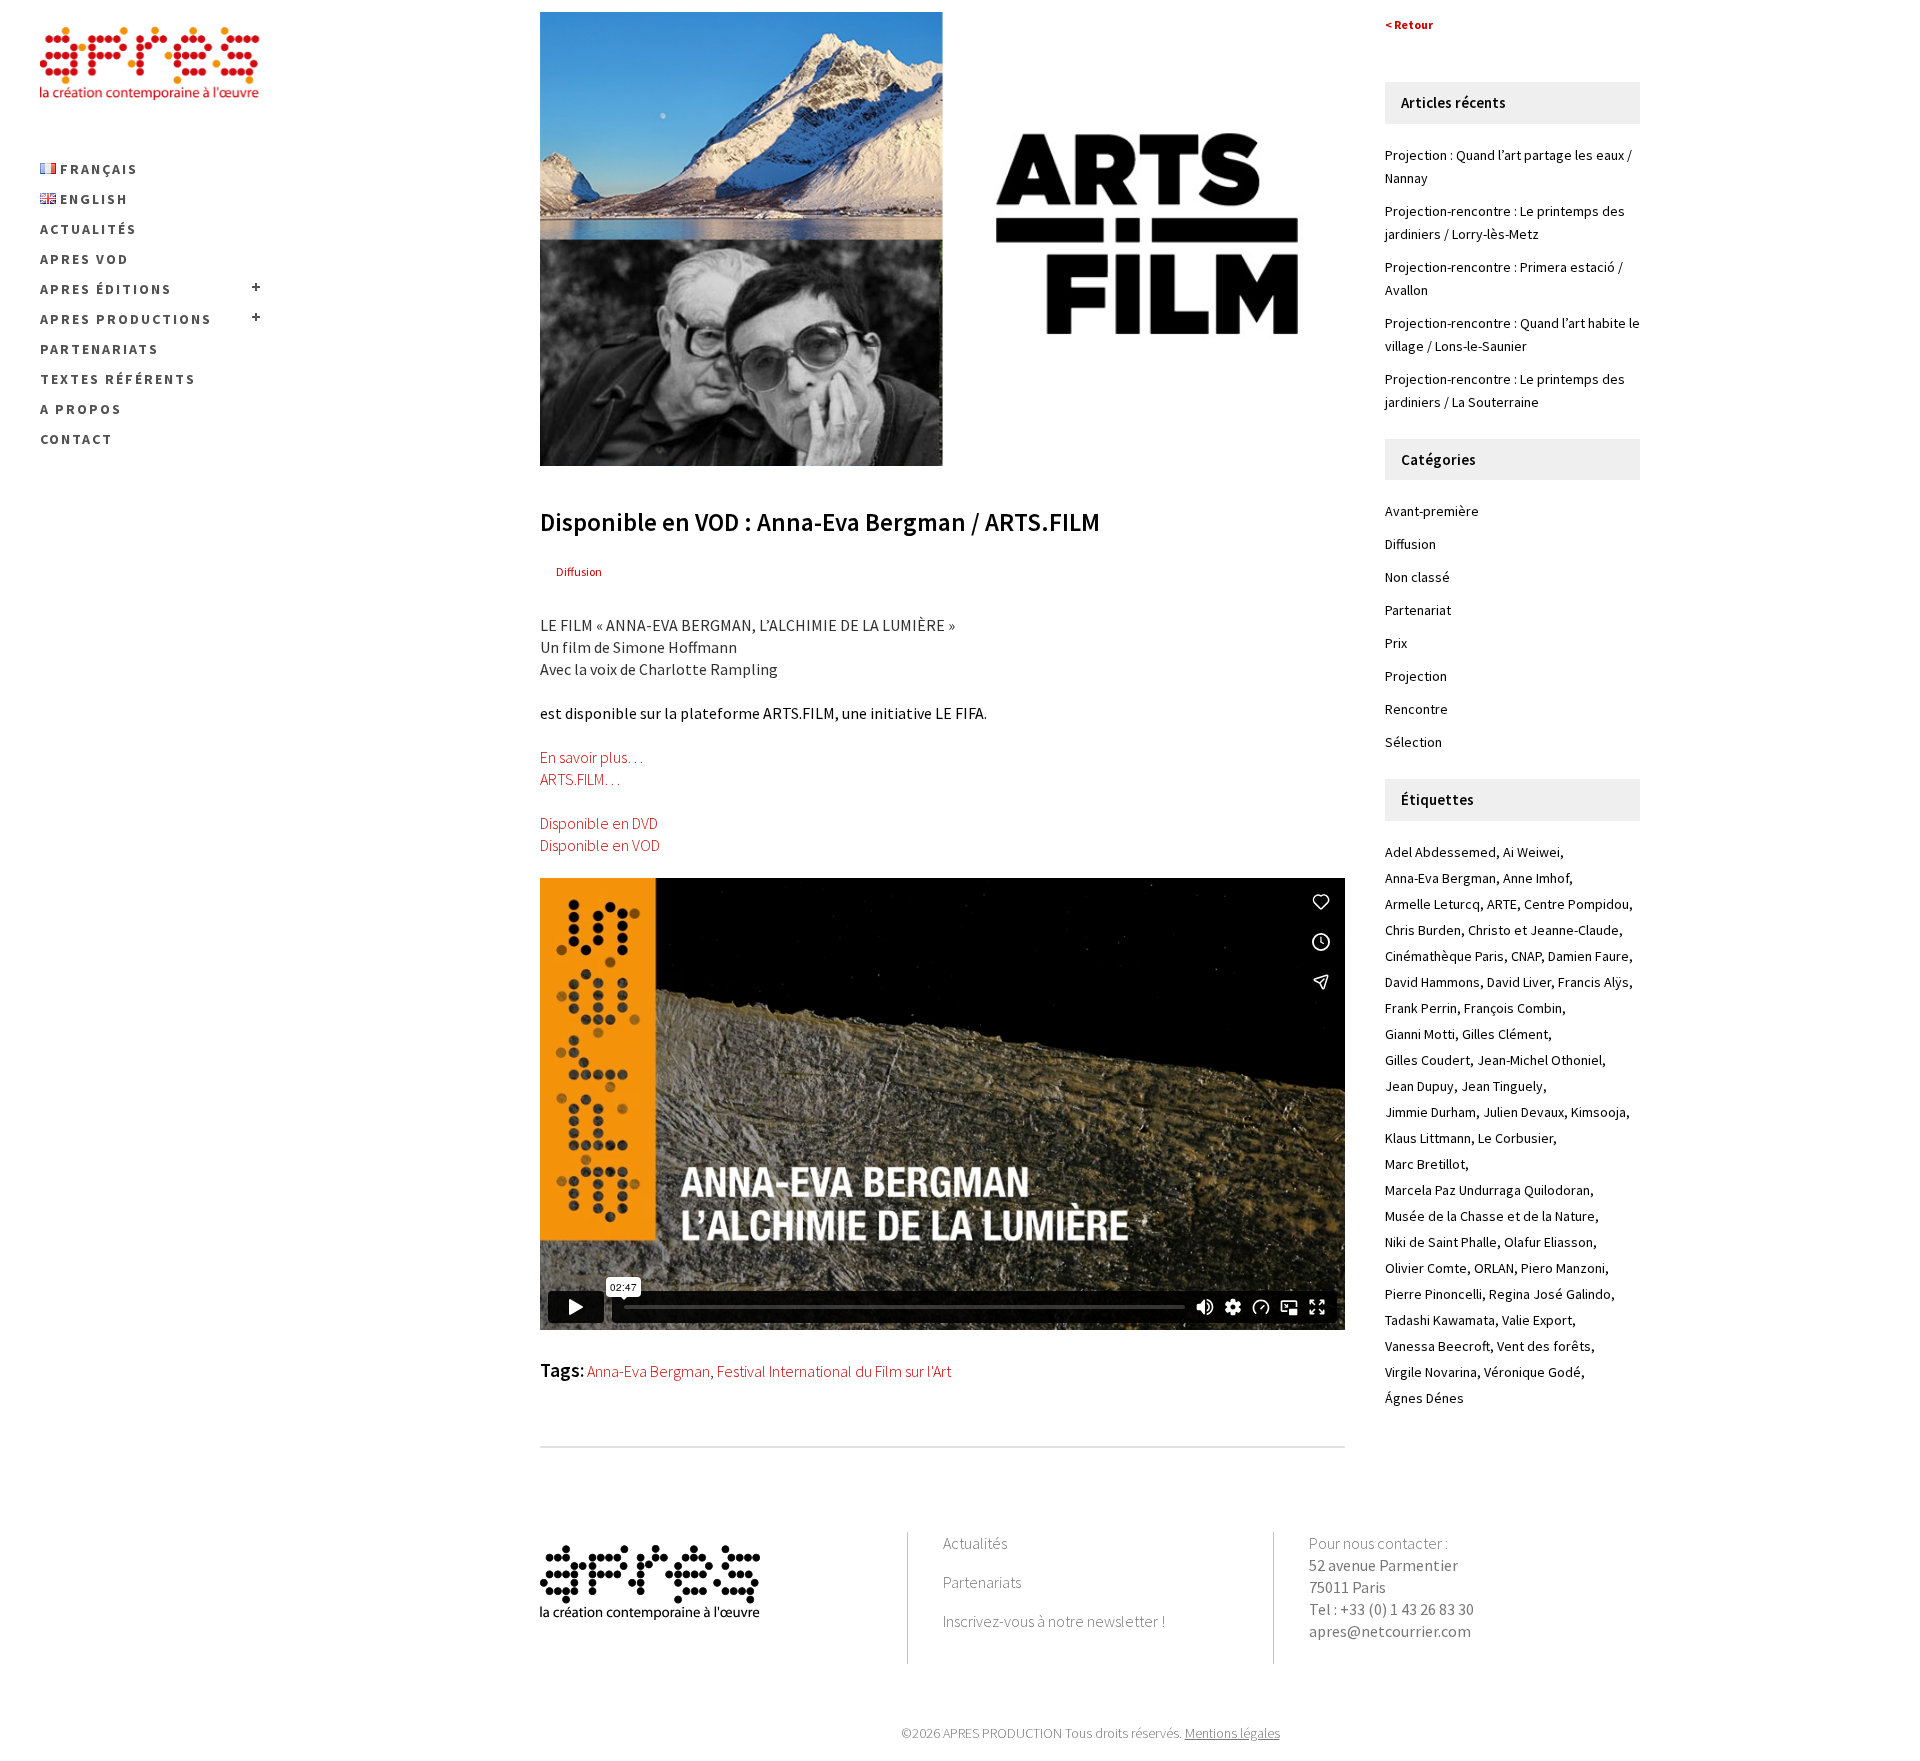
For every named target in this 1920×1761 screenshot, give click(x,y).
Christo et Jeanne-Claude (1543, 930)
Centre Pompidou (1576, 904)
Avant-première (1432, 511)
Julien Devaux (1523, 1112)
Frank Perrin (1421, 1008)
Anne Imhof (1536, 878)
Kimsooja (1598, 1112)
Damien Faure (1588, 956)
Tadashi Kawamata (1440, 1320)
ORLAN (1494, 1268)
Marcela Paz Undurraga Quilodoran (1487, 1190)
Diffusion (579, 571)
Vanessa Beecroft (1437, 1346)
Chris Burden (1423, 930)
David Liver (1519, 982)
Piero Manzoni (1563, 1268)
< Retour (1409, 24)
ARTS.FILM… (580, 779)
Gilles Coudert (1427, 1060)
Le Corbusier (1515, 1138)
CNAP (1526, 956)
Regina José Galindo (1550, 1294)
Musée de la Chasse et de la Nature (1490, 1216)
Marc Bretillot (1425, 1164)
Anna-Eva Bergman (648, 1371)
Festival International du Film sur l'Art (834, 1371)
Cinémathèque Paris (1444, 956)
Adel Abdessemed (1440, 852)
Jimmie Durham (1430, 1112)
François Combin (1513, 1008)
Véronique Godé (1532, 1372)
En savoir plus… (591, 757)
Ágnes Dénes (1424, 1398)
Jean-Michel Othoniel (1539, 1060)
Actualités (975, 1543)
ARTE (1502, 904)
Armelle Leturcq (1432, 904)
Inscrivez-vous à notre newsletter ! (1054, 1621)
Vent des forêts (1544, 1346)
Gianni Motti (1420, 1034)
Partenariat (1418, 610)
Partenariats (982, 1582)
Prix (1396, 643)
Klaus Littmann (1428, 1138)
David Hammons (1432, 982)
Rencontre (1416, 709)
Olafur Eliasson (1548, 1242)
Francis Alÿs (1593, 982)
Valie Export (1537, 1320)
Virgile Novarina (1431, 1372)
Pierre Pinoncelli (1433, 1294)
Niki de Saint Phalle (1441, 1242)
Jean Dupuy (1419, 1086)
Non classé (1417, 577)
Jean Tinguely (1502, 1086)
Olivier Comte (1426, 1268)
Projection (1416, 676)
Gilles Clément (1505, 1034)
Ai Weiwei (1531, 852)
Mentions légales (1232, 1733)
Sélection (1413, 742)
